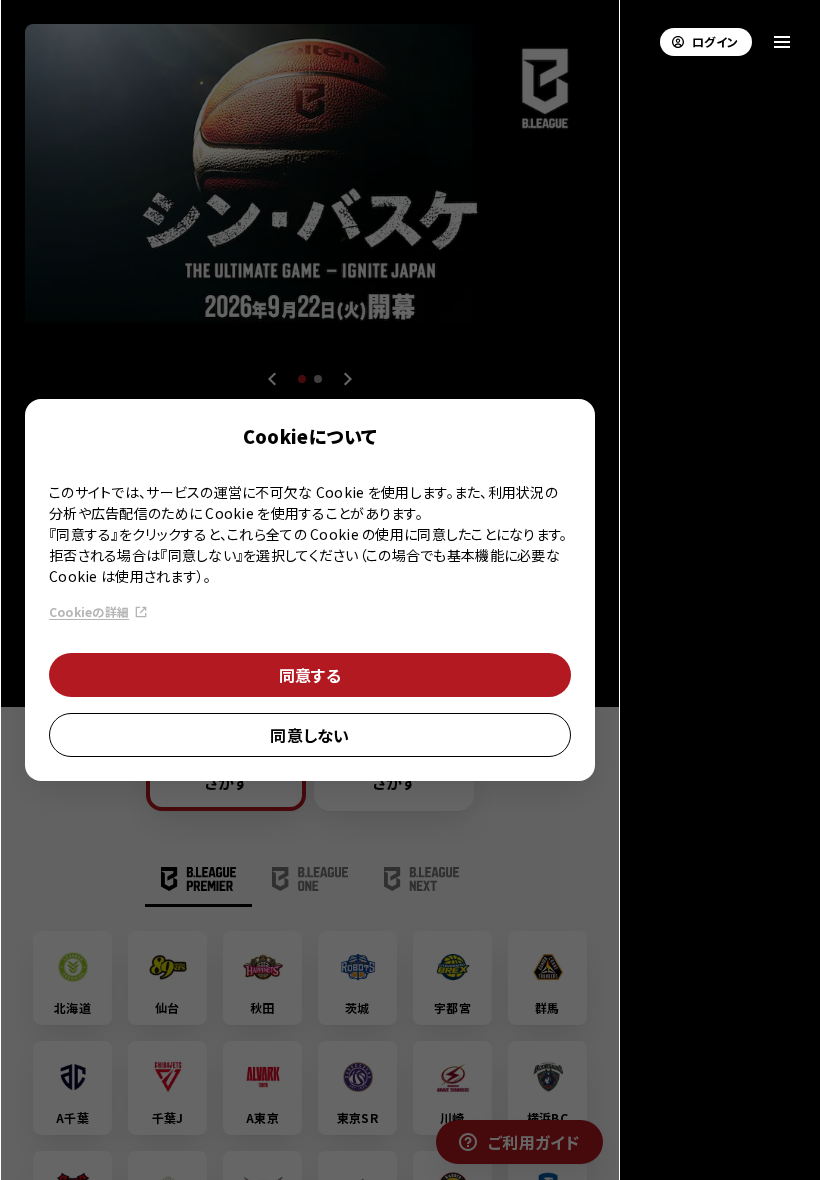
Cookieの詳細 (89, 611)
